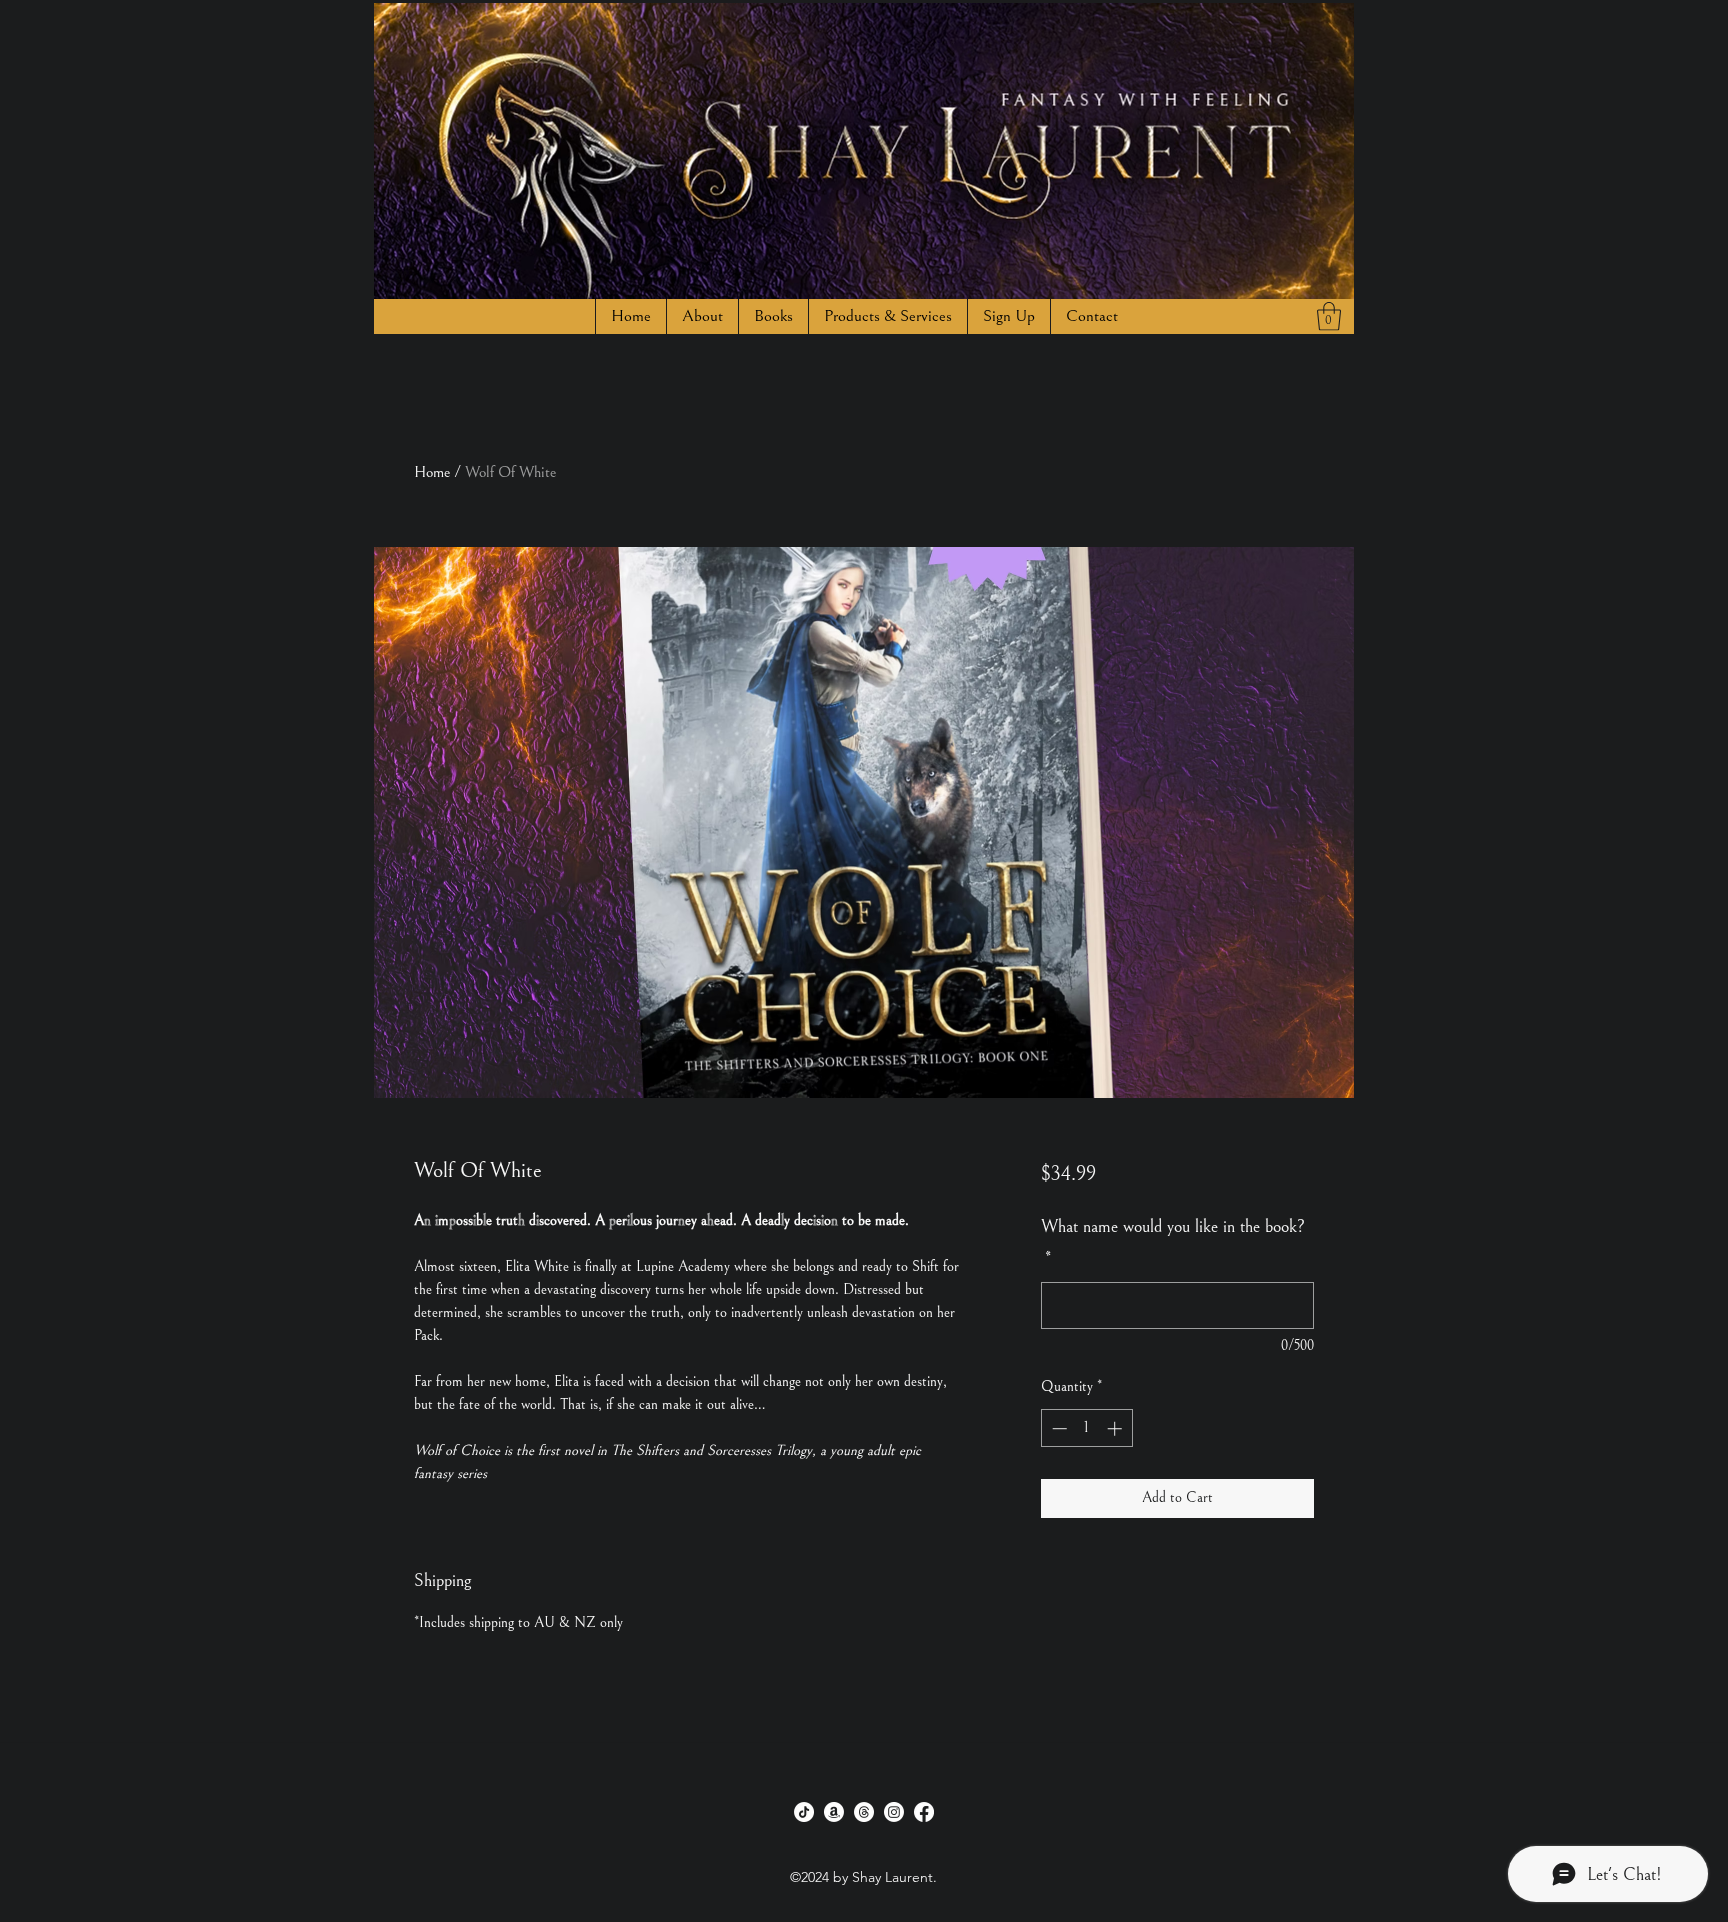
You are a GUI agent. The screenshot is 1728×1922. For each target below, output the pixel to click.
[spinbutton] (1086, 1428)
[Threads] (864, 1812)
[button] (773, 316)
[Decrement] (1057, 1428)
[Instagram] (894, 1812)
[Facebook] (924, 1812)
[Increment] (1116, 1428)
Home (432, 472)
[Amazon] (834, 1812)
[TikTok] (804, 1812)
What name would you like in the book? (1173, 1242)
